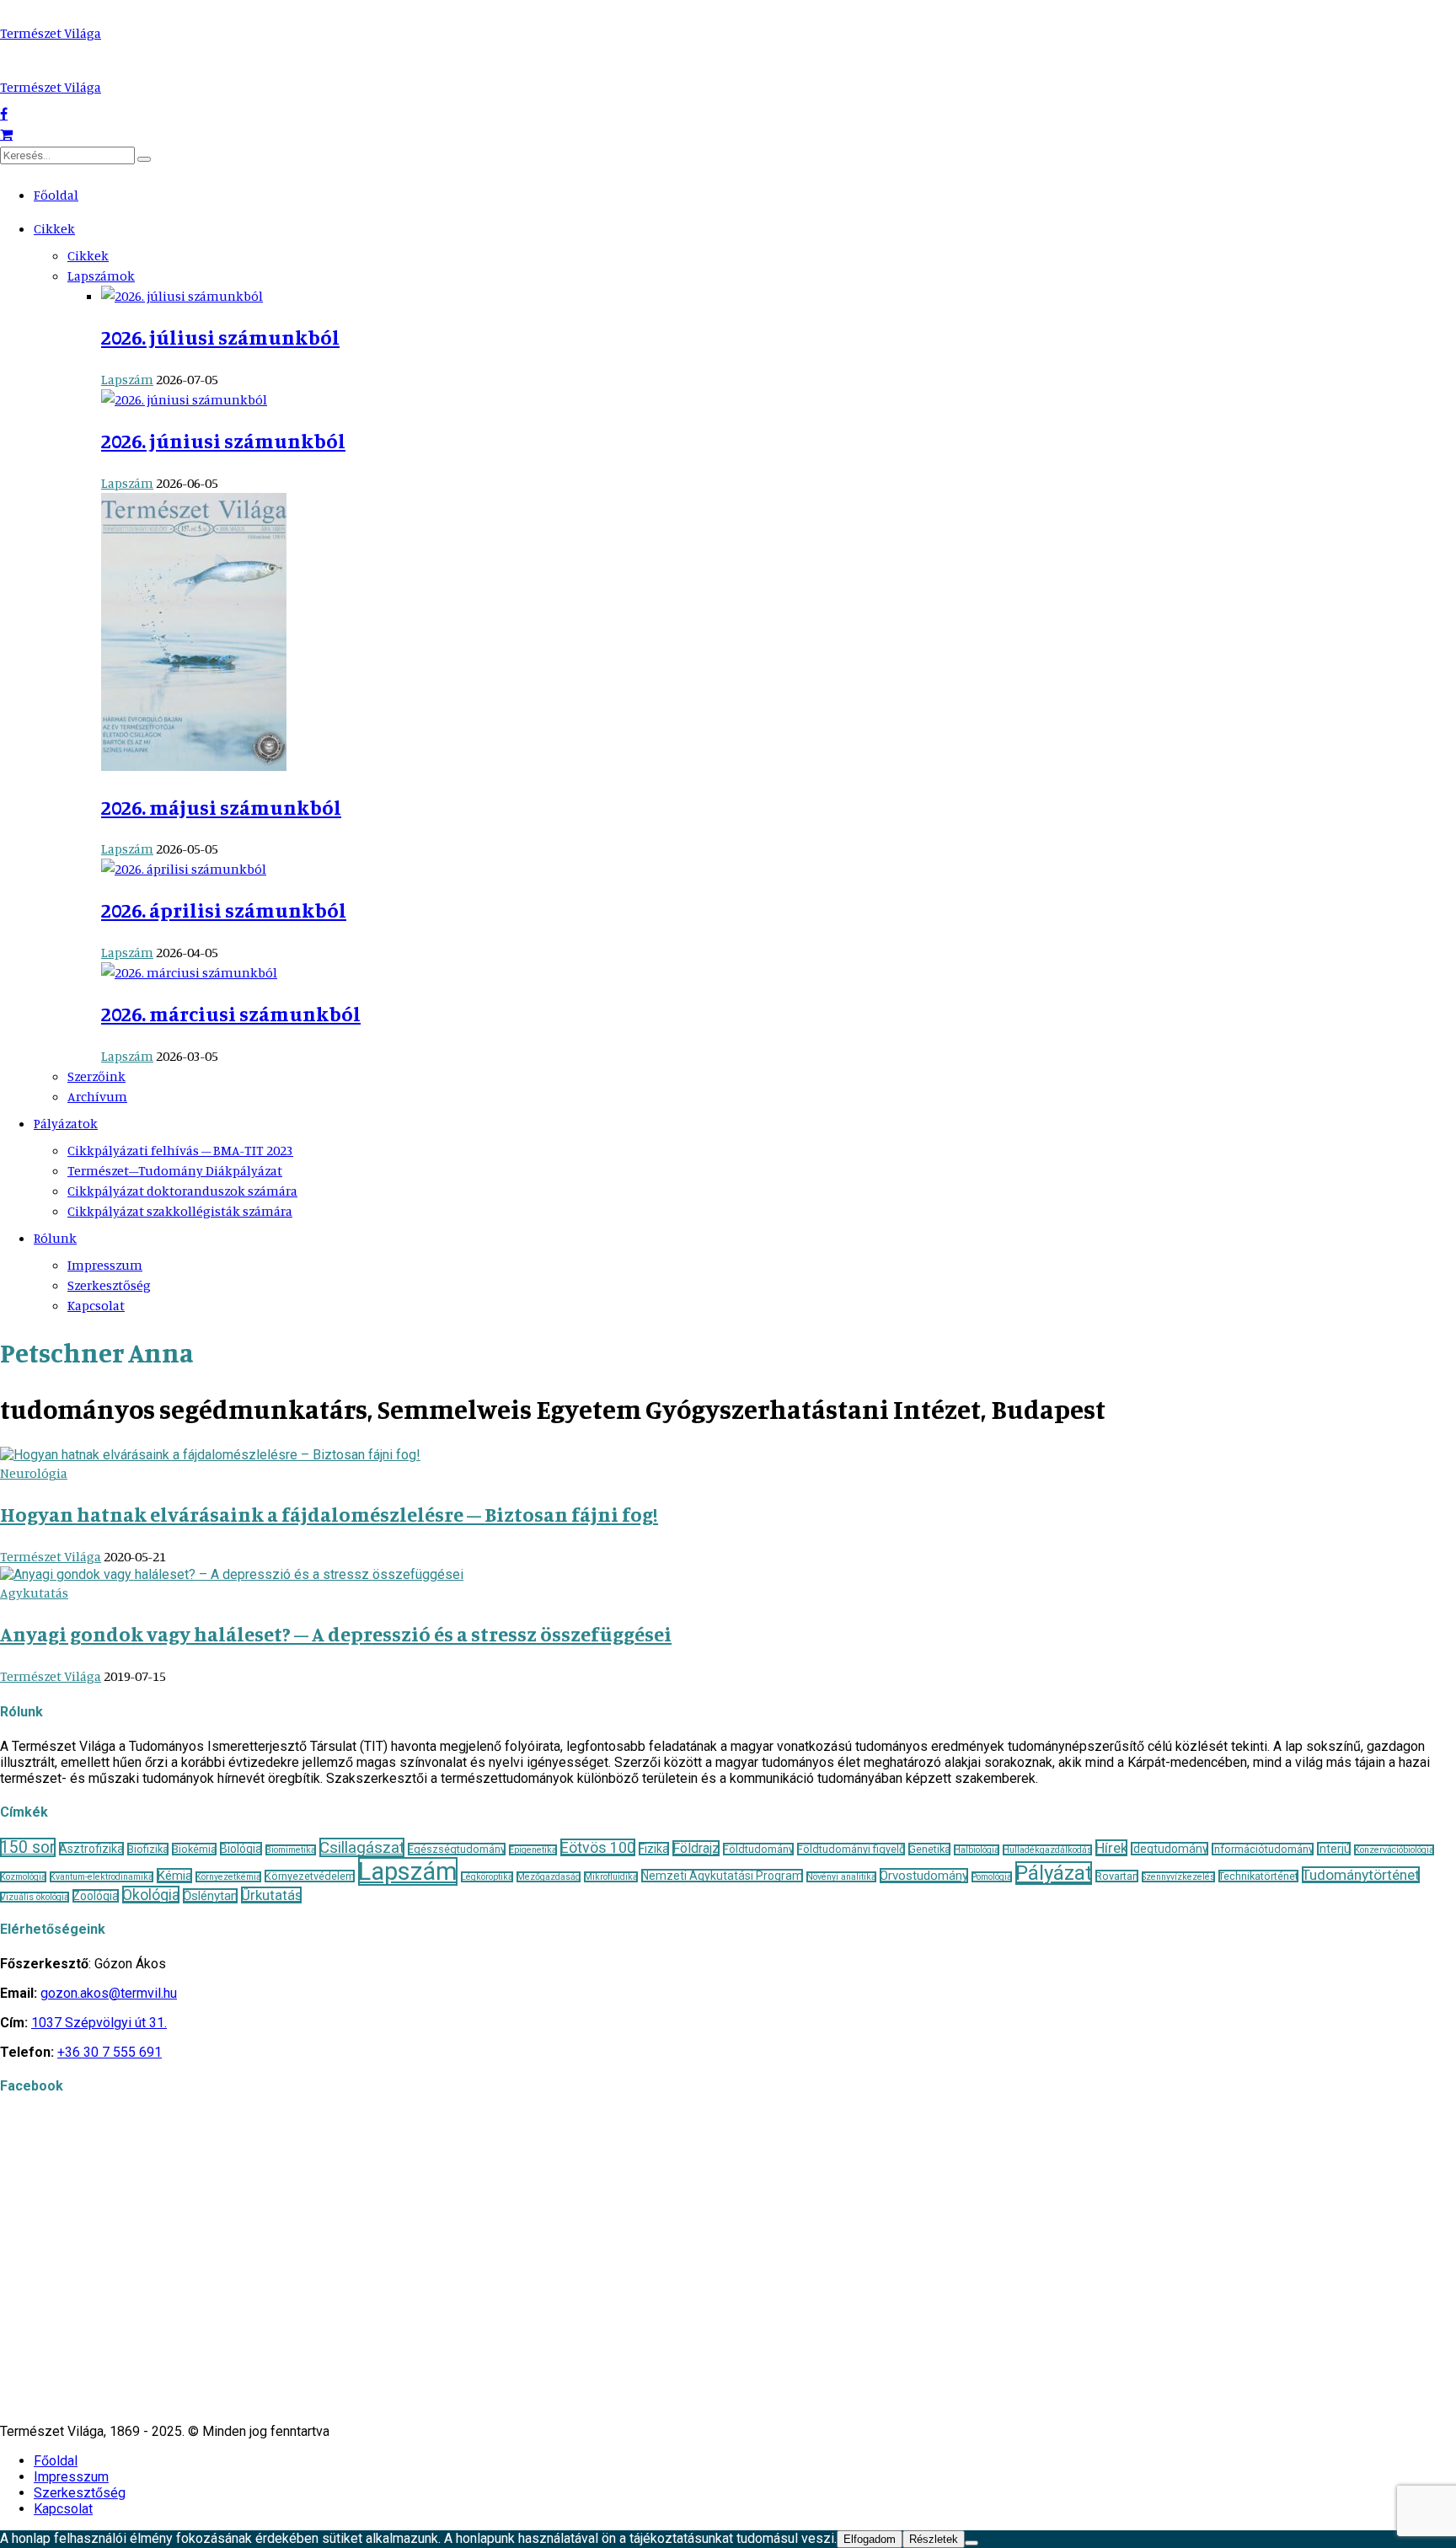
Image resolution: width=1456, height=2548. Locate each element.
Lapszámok (101, 276)
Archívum (97, 1096)
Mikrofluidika (611, 1877)
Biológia (241, 1849)
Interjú (1334, 1849)
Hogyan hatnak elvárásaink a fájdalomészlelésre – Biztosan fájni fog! (329, 1514)
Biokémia (194, 1849)
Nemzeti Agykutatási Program (722, 1876)
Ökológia (151, 1895)
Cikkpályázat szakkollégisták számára (180, 1211)
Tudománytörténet (1361, 1875)
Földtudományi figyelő (851, 1849)
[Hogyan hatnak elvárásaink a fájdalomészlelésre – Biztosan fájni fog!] (210, 1455)
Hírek (1111, 1848)
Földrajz (696, 1848)
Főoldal (56, 195)
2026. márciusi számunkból (231, 1014)
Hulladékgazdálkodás (1047, 1850)
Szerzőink (96, 1076)
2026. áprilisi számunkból (224, 910)
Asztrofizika (91, 1849)
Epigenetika (533, 1850)
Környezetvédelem (310, 1876)
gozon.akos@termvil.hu (109, 1993)
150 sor (28, 1847)
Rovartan (1117, 1876)
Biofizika (148, 1849)
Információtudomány (1263, 1849)
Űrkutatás (271, 1895)
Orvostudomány (924, 1876)
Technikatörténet (1258, 1876)
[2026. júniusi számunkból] (184, 399)
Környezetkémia (228, 1877)
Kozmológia (23, 1877)
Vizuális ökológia (35, 1897)
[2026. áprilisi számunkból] (184, 869)
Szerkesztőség (109, 1285)
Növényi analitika (841, 1877)
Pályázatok (66, 1123)
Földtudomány (758, 1849)
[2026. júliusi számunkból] (182, 296)
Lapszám (127, 379)
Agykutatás (34, 1592)
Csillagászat (362, 1847)
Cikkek (54, 228)
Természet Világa (51, 33)
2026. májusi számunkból (221, 807)
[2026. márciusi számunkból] (189, 972)
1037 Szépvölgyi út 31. (99, 2023)
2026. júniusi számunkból (223, 441)
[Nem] (972, 2543)
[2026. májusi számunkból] (194, 766)
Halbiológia (977, 1850)
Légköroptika (487, 1877)
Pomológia (992, 1877)
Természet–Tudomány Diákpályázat (175, 1170)
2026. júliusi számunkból (220, 337)
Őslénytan (210, 1896)
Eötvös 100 (598, 1847)
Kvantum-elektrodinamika (102, 1877)
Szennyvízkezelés (1178, 1877)
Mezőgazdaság (549, 1877)
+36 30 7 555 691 (110, 2052)
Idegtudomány (1170, 1849)
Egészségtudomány (457, 1849)
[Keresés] (144, 159)
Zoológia (96, 1896)
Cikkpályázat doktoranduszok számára (182, 1191)
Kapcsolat (96, 1305)
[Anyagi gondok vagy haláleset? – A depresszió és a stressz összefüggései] (232, 1574)
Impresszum (105, 1265)
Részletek (934, 2539)
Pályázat (1054, 1873)
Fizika (654, 1849)
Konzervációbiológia (1394, 1850)
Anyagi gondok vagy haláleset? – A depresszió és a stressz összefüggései (336, 1634)
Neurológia (34, 1473)
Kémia (174, 1876)
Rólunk (55, 1238)
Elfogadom (870, 2539)
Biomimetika (291, 1850)
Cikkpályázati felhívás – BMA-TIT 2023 (180, 1150)
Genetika (929, 1849)
